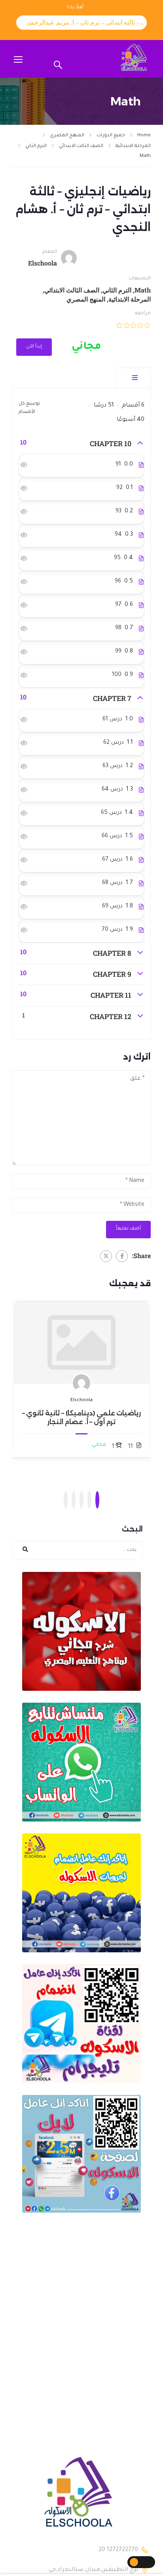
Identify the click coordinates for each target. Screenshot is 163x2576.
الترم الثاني (36, 146)
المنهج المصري (67, 136)
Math (145, 156)
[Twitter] (106, 1256)
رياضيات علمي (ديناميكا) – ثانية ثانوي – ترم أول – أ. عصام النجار (82, 1418)
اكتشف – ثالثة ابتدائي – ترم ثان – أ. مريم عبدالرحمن (79, 22)
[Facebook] (122, 1256)
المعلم (50, 252)
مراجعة (143, 314)
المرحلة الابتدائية (133, 146)
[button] (97, 1500)
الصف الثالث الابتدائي (81, 146)
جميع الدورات (111, 136)
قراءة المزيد (82, 1342)
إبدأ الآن (34, 347)
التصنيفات (140, 279)
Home (144, 136)
